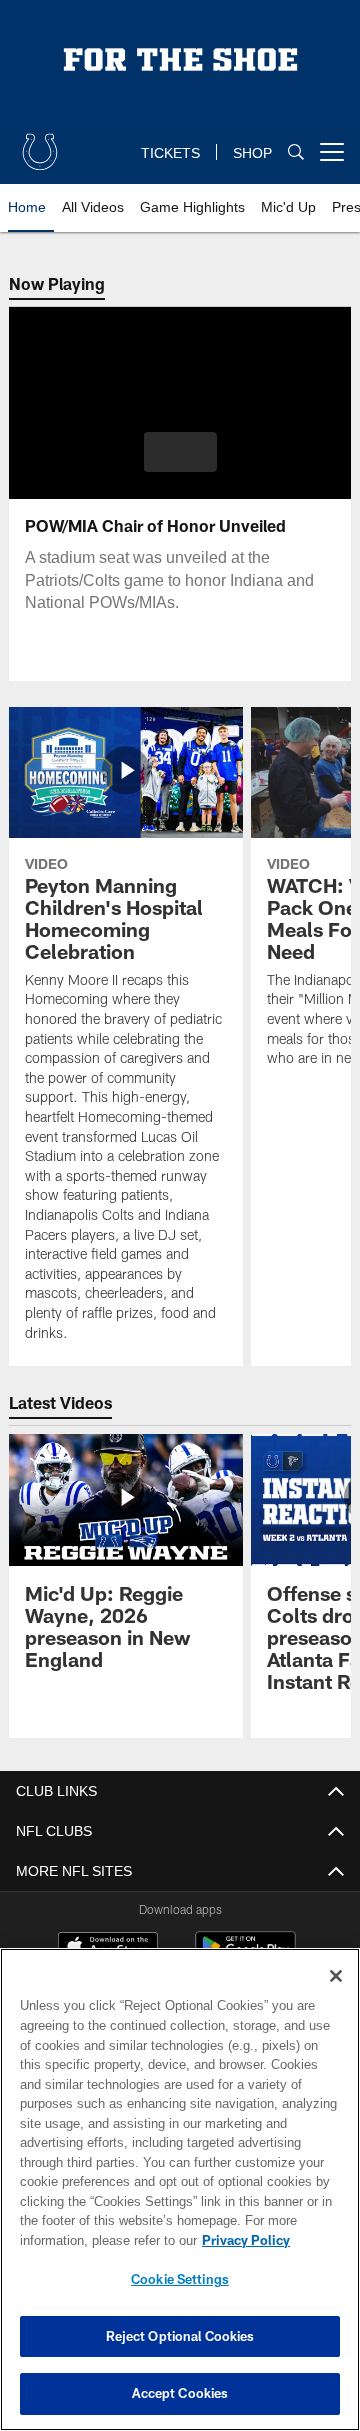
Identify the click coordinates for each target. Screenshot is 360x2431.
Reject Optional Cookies (180, 2336)
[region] (180, 2189)
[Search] (296, 152)
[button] (180, 452)
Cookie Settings (180, 2279)
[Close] (336, 1976)
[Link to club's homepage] (40, 144)
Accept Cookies (180, 2393)
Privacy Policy (87, 2240)
